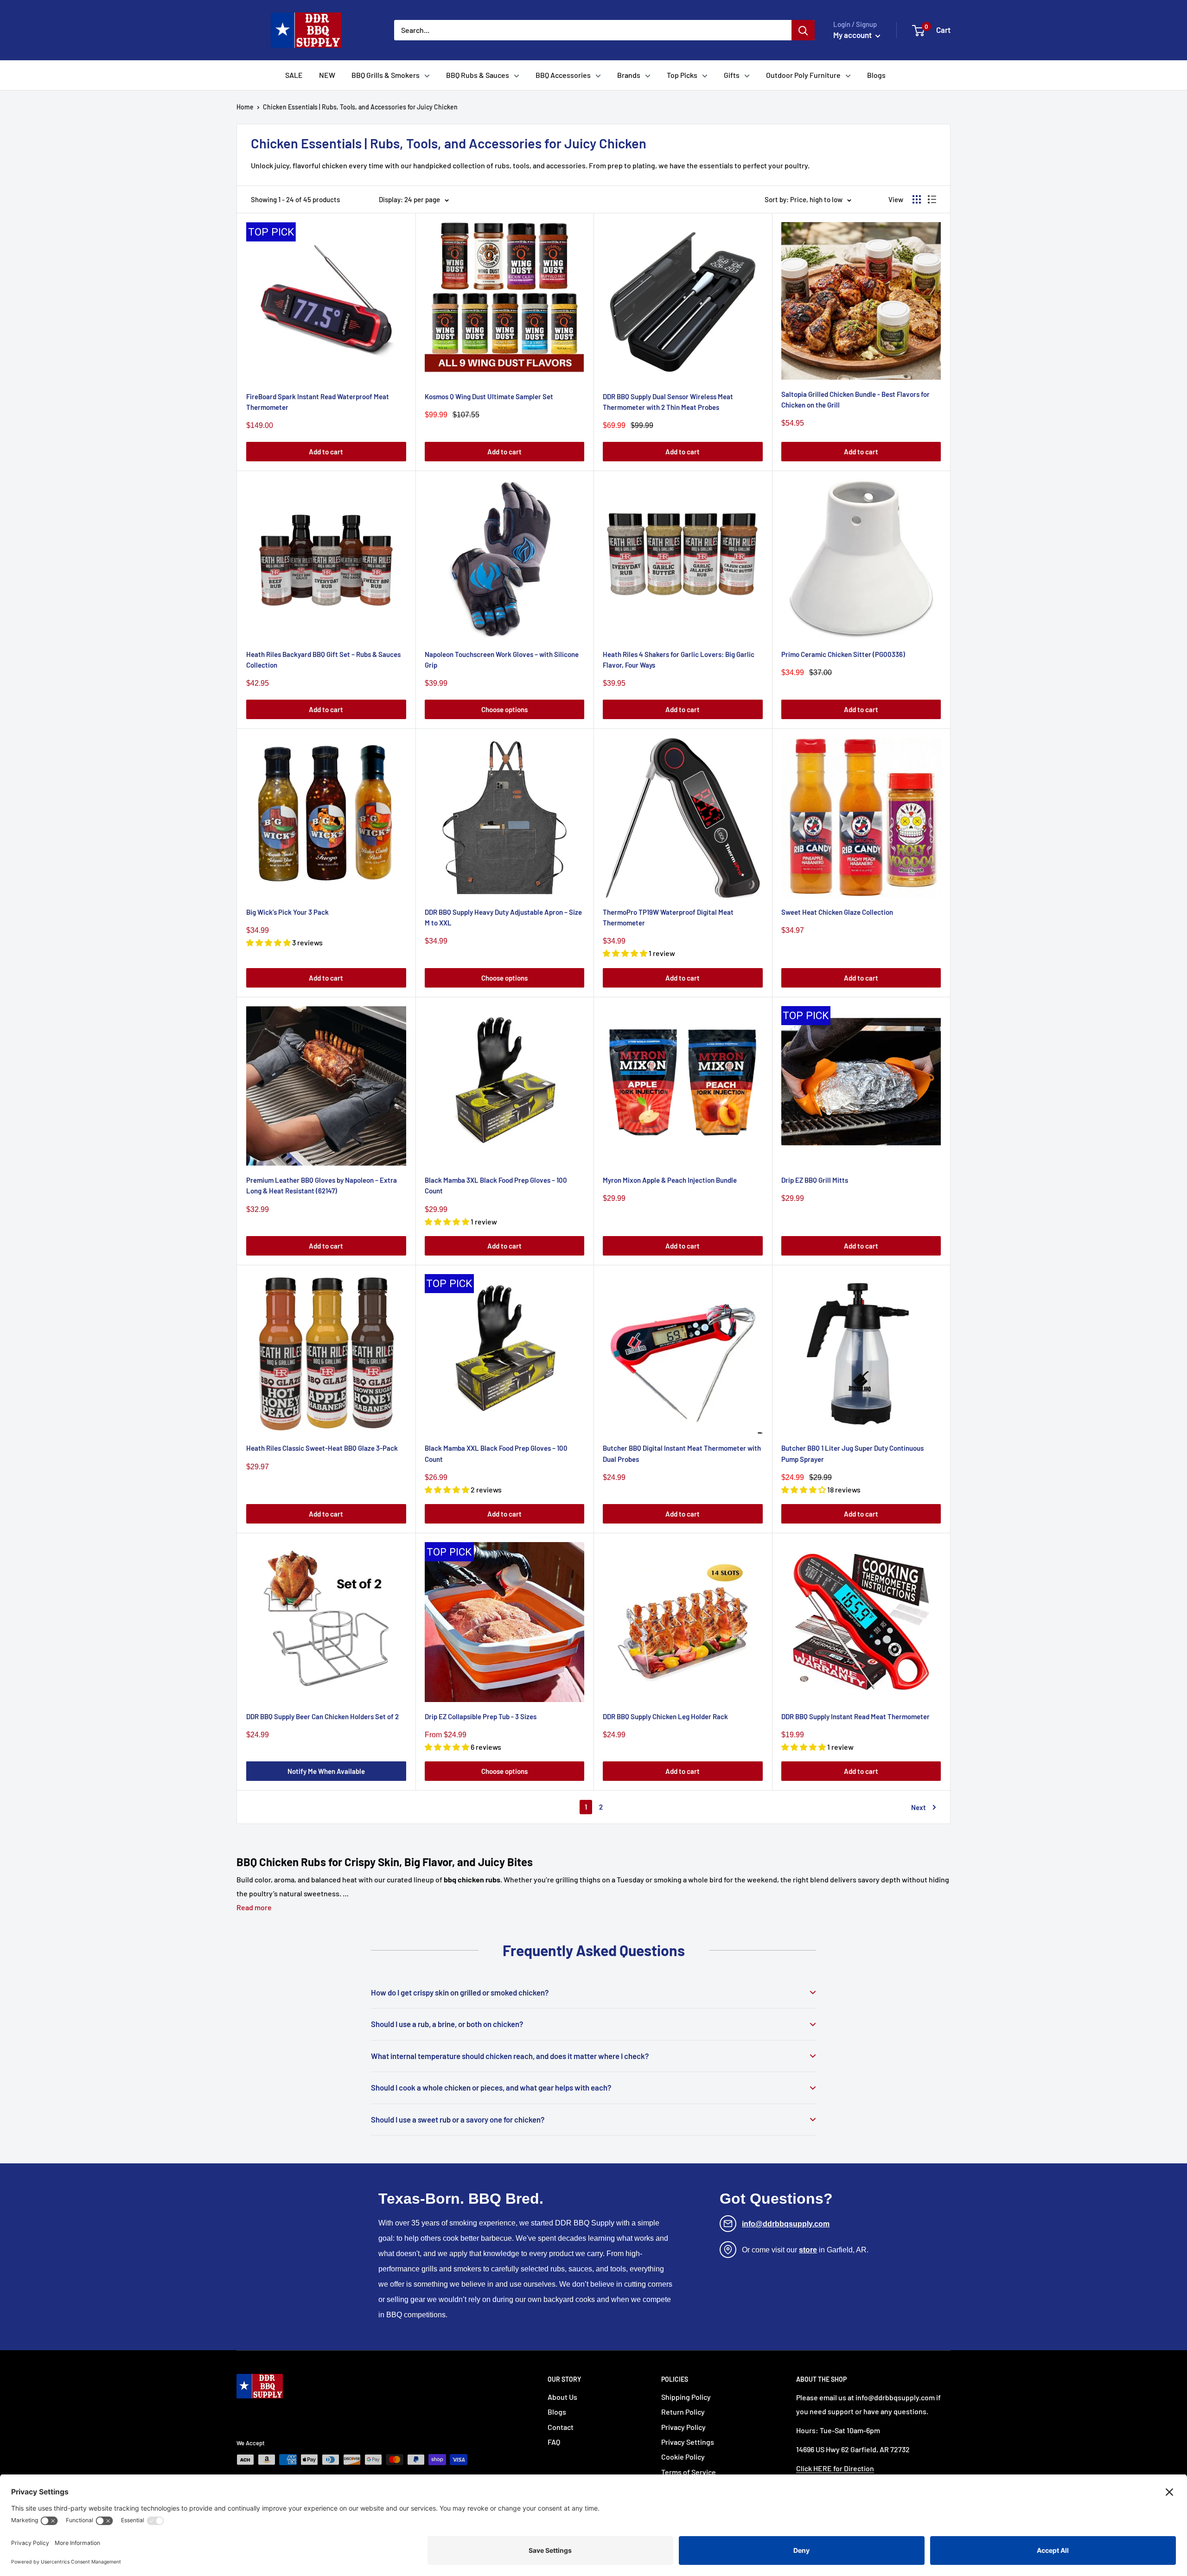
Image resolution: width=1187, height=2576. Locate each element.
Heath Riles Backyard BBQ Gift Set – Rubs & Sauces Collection (323, 660)
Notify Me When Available (326, 1771)
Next (919, 1807)
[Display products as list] (932, 199)
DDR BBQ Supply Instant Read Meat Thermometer (855, 1716)
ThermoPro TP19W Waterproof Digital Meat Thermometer (668, 917)
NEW (327, 75)
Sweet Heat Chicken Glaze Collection (837, 912)
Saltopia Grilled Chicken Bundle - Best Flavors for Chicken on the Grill (855, 399)
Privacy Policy (683, 2427)
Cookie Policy (683, 2457)
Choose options (504, 709)
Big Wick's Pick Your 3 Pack (287, 912)
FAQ (554, 2442)
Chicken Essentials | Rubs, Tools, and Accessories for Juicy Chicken (360, 107)
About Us (562, 2397)
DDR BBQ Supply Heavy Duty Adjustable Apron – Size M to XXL (503, 917)
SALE (294, 75)
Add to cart (326, 452)
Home (245, 107)
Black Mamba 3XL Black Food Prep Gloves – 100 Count (496, 1185)
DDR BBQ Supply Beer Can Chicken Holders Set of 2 (322, 1716)
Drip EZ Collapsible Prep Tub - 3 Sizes (481, 1716)
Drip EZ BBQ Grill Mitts (815, 1180)
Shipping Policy (686, 2397)
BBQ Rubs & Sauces (478, 75)
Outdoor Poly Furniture (803, 75)
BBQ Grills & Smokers (386, 75)
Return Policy (683, 2412)
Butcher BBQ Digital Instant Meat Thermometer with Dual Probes (682, 1453)
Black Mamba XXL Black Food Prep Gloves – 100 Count (496, 1453)
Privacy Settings (688, 2442)
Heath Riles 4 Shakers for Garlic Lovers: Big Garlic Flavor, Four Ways (679, 660)
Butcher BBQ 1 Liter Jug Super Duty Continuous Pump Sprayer (852, 1453)
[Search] (803, 30)
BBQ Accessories (563, 75)
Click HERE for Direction (835, 2468)
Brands (629, 75)
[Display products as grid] (917, 199)
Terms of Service (689, 2472)
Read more (254, 1907)
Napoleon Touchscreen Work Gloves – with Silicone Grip (502, 660)
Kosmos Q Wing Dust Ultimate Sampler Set (489, 396)
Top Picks (682, 75)
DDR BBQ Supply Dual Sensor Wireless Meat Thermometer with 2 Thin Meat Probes (668, 402)
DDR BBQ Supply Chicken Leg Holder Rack (665, 1716)
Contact (561, 2427)
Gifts (732, 75)
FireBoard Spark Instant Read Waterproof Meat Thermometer (318, 402)
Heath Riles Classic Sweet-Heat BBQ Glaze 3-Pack (322, 1448)
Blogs (876, 75)
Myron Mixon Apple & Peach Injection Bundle (670, 1180)
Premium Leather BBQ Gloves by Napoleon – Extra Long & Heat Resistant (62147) (322, 1185)
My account (853, 35)
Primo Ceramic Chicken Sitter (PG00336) (843, 654)
